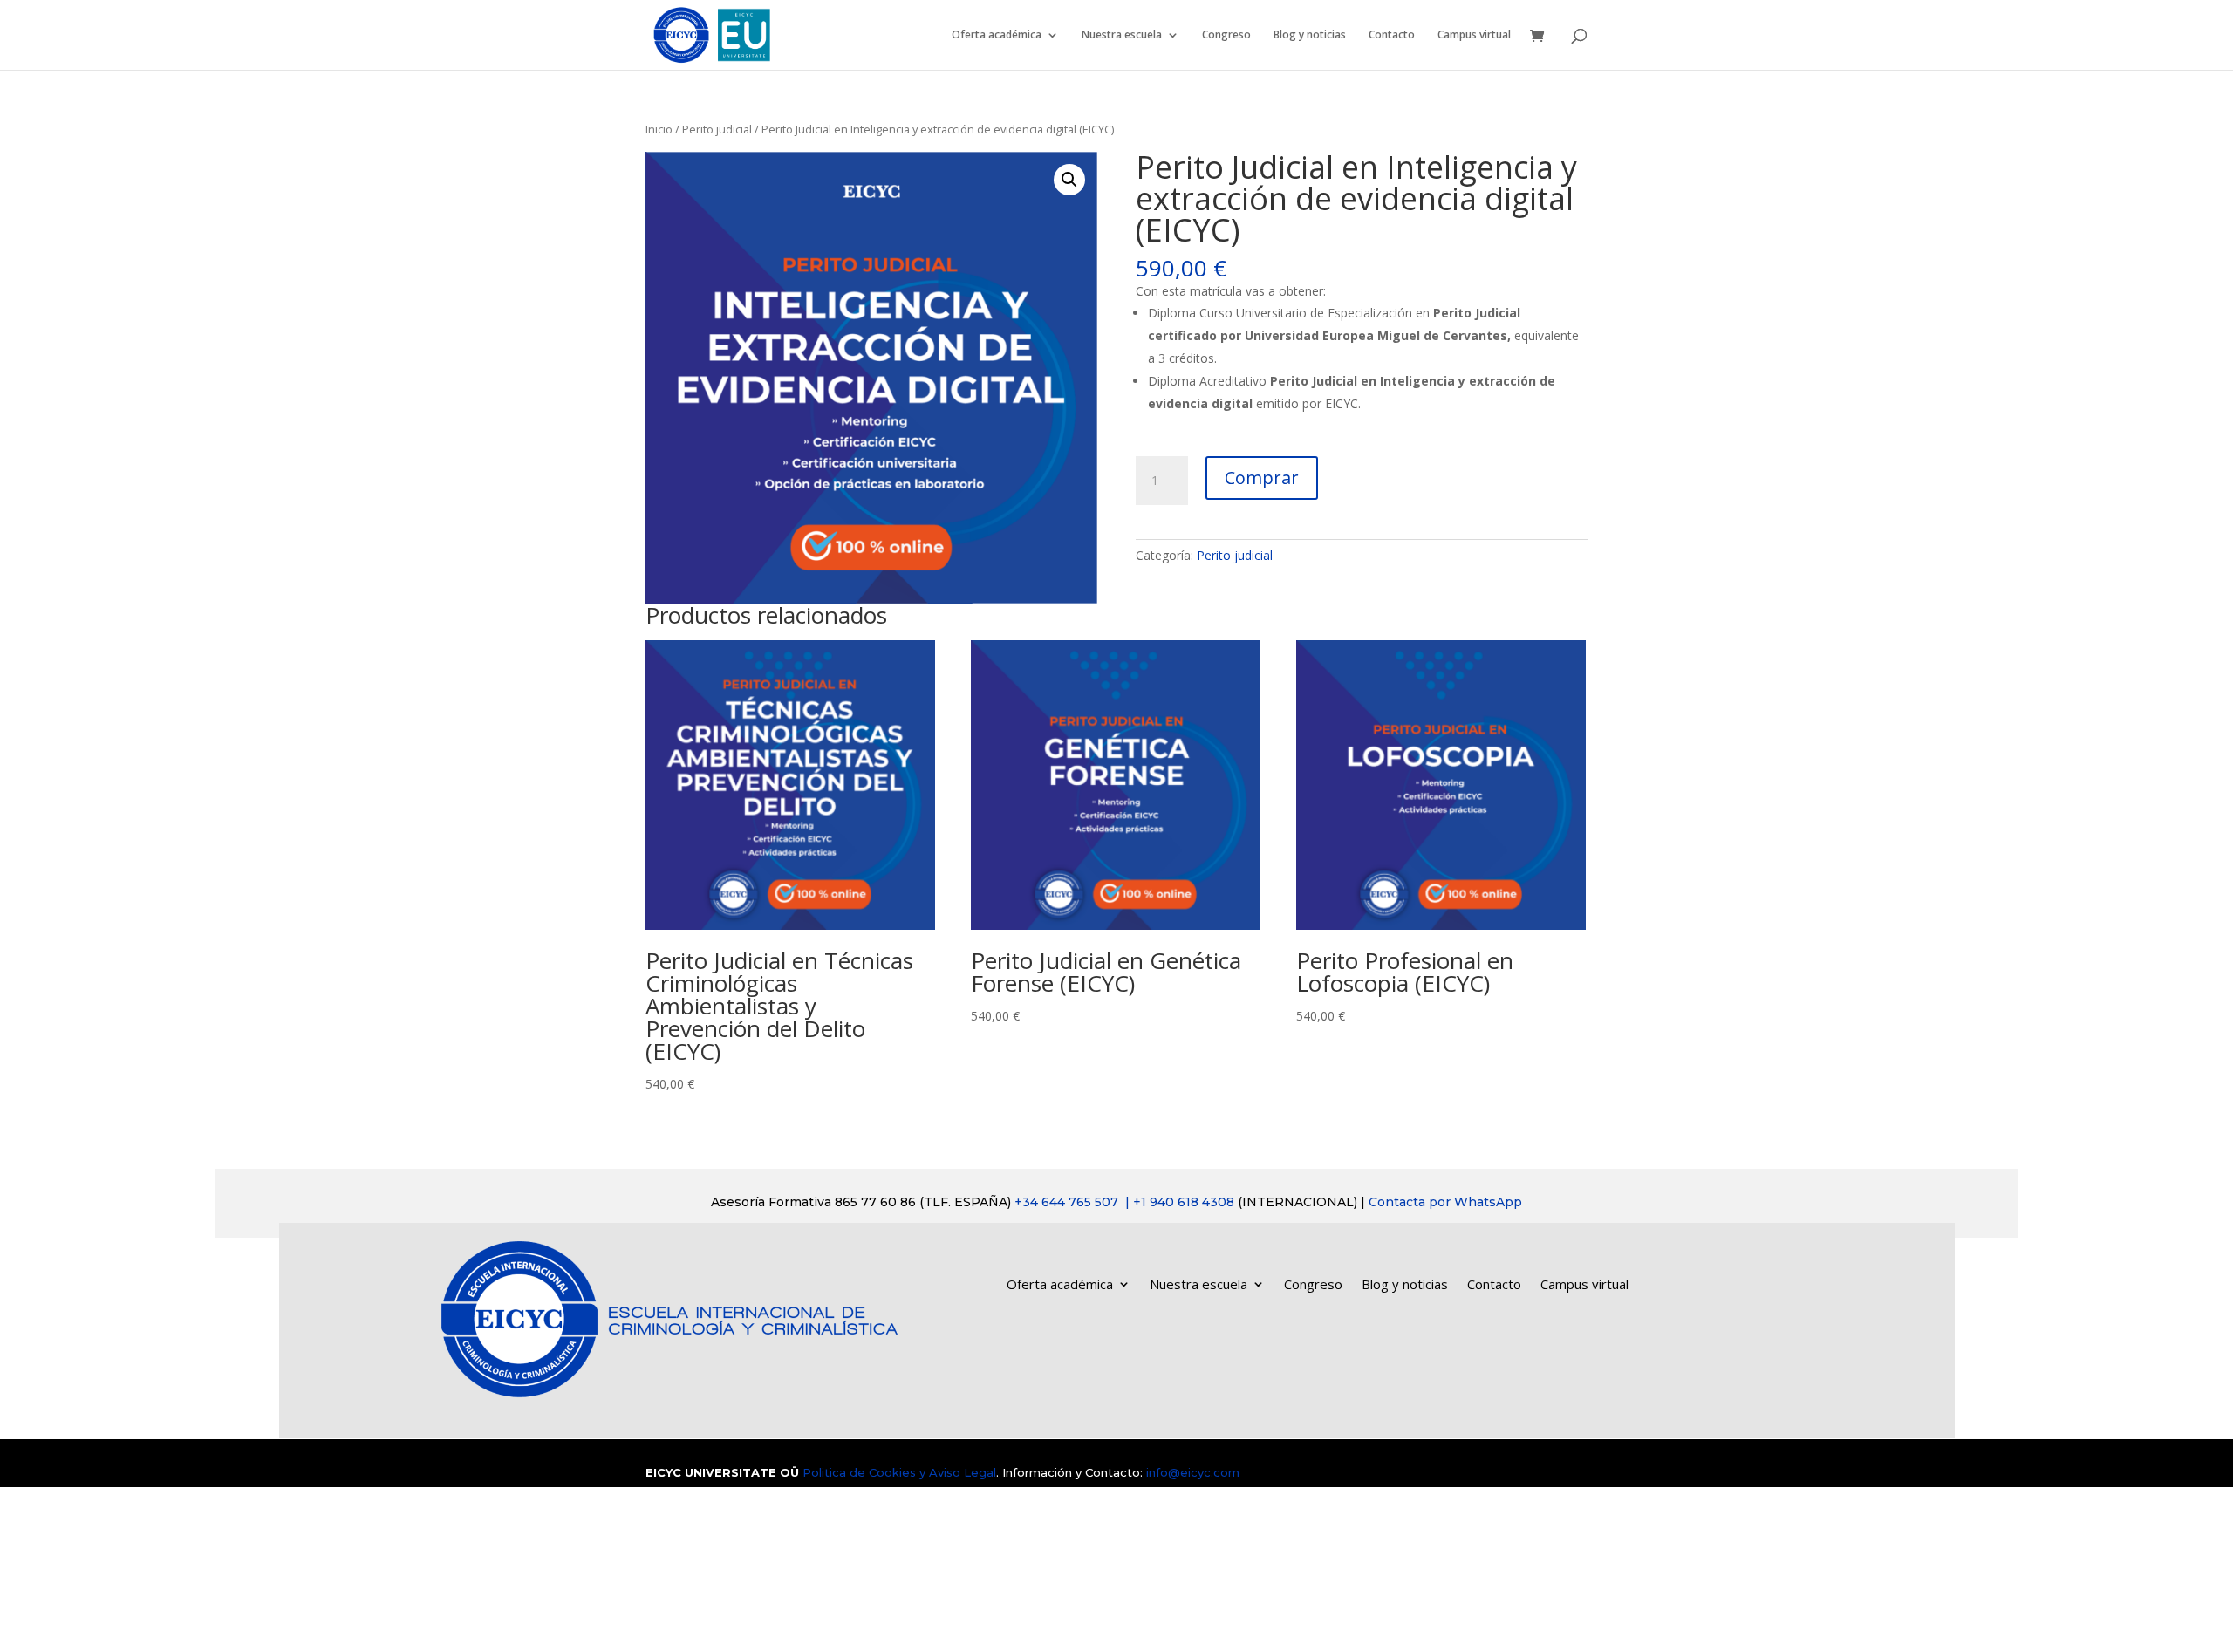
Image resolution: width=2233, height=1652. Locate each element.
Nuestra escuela (1122, 35)
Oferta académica (997, 35)
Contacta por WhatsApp (1445, 1202)
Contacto (1392, 35)
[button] (1069, 180)
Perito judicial (717, 129)
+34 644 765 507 (1126, 1202)
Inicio (659, 129)
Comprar (1262, 478)
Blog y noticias (1310, 35)
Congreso (1226, 35)
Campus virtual (1474, 35)
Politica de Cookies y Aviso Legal (899, 1472)
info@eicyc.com (1193, 1472)
